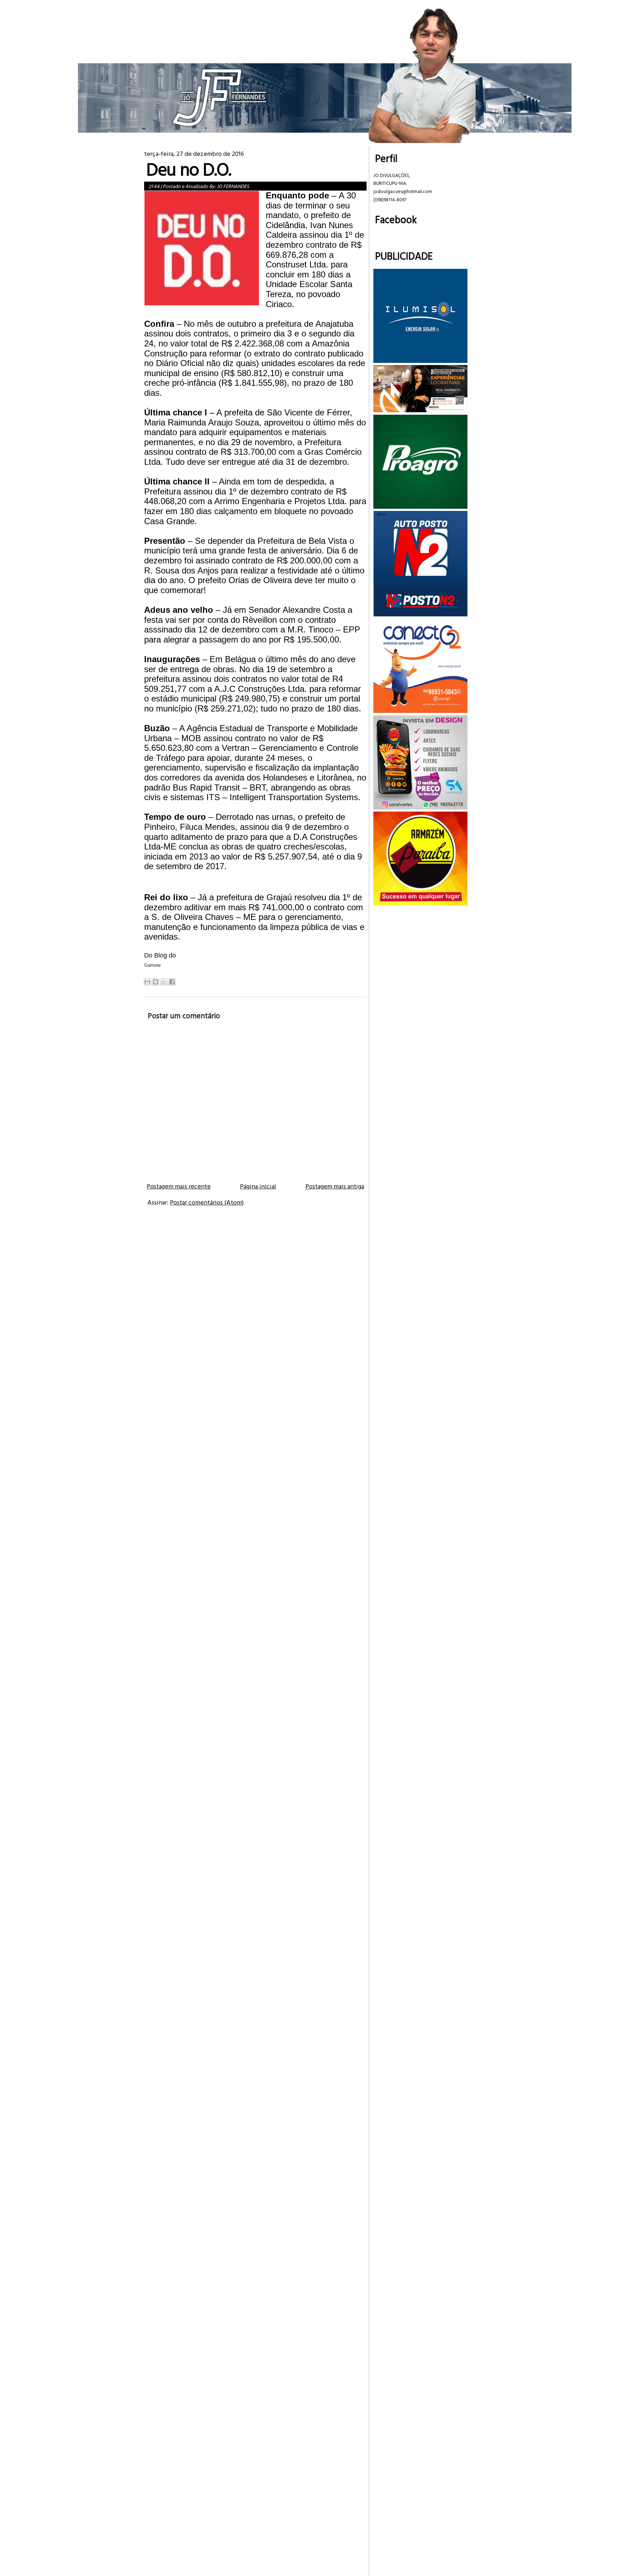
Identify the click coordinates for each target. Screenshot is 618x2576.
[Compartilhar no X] (164, 982)
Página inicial (258, 1186)
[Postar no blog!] (156, 982)
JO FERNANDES (233, 186)
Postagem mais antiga (335, 1186)
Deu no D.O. (189, 169)
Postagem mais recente (179, 1186)
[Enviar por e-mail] (147, 982)
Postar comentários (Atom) (207, 1202)
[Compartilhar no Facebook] (172, 982)
